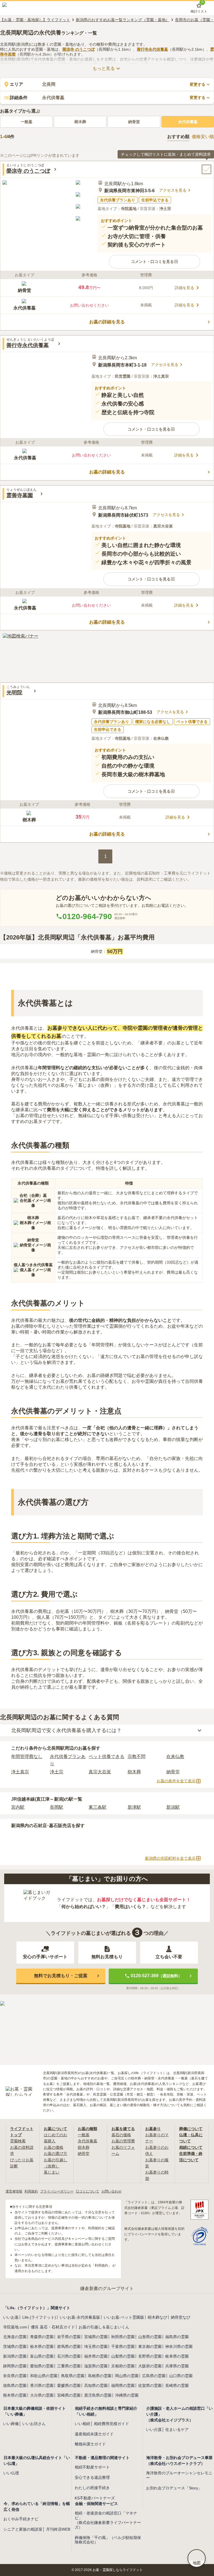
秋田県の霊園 (123, 2337)
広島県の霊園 (154, 2376)
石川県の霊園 (69, 2356)
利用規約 (31, 2191)
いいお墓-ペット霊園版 (124, 2317)
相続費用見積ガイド (111, 2424)
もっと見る (104, 68)
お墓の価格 (53, 2147)
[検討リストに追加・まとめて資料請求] (206, 169)
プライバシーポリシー (57, 2191)
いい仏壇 (11, 2473)
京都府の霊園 (123, 2366)
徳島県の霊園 (15, 2385)
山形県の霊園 (150, 2337)
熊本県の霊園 (15, 2395)
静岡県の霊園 (15, 2366)
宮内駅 (18, 1807)
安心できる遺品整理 (92, 2477)
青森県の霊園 (42, 2337)
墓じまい (52, 2172)
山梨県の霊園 (123, 2356)
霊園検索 (18, 2141)
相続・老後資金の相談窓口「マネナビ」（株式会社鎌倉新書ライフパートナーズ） (108, 2520)
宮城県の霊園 (96, 2337)
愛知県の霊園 (42, 2366)
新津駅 (134, 1807)
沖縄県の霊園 (127, 2395)
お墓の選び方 (55, 2153)
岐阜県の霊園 (177, 2356)
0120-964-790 (87, 916)
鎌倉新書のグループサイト (107, 2288)
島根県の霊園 (100, 2376)
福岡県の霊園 (123, 2385)
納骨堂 (134, 122)
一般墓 (26, 122)
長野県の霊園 (150, 2356)
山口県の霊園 (181, 2376)
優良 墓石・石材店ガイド (53, 2327)
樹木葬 (80, 122)
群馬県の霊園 (69, 2347)
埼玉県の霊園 (96, 2347)
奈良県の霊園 (15, 2376)
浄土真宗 (20, 1772)
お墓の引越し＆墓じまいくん (104, 2327)
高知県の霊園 (96, 2385)
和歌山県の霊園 (44, 2376)
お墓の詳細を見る (107, 322)
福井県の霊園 (96, 2356)
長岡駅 (57, 1807)
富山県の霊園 (42, 2356)
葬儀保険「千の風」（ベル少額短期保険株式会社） (108, 2540)
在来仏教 (175, 1756)
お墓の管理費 (123, 2141)
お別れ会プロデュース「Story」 (174, 2488)
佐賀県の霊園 (150, 2385)
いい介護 (154, 2430)
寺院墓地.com (15, 2327)
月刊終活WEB (58, 2529)
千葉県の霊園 (123, 2347)
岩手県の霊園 (69, 2337)
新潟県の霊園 (15, 2356)
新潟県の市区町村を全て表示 (170, 1858)
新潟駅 (173, 1807)
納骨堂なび (181, 2317)
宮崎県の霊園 (69, 2395)
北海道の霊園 (15, 2337)
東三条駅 (98, 1807)
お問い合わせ (111, 2191)
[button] (155, 262)
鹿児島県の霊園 (98, 2395)
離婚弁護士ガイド (90, 2444)
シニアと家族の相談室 (23, 2529)
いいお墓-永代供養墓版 (80, 2317)
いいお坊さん (34, 2424)
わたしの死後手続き (92, 2488)
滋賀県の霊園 (96, 2366)
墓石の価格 (121, 2135)
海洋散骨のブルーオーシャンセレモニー (179, 2475)
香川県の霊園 (42, 2385)
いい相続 (82, 2424)
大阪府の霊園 (150, 2366)
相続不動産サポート (92, 2467)
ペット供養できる (106, 1756)
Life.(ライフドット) (39, 2317)
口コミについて (87, 2191)
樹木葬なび (157, 2317)
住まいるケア (177, 2430)
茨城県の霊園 (15, 2347)
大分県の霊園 (42, 2395)
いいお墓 (11, 2317)
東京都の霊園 (150, 2347)
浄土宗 (57, 1772)
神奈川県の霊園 (179, 2347)
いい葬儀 (11, 2424)
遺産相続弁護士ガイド (94, 2434)
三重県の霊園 (69, 2366)
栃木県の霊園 (42, 2347)
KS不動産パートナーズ (95, 2498)
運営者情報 (14, 2191)
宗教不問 (137, 1756)
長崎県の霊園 (177, 2385)
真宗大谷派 (100, 1772)
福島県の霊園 (177, 2337)
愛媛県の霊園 (69, 2385)
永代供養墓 (188, 122)
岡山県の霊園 (127, 2376)
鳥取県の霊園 (73, 2376)
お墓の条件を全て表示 (176, 1781)
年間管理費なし (27, 1756)
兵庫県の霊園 (177, 2366)
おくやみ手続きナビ (21, 2519)
